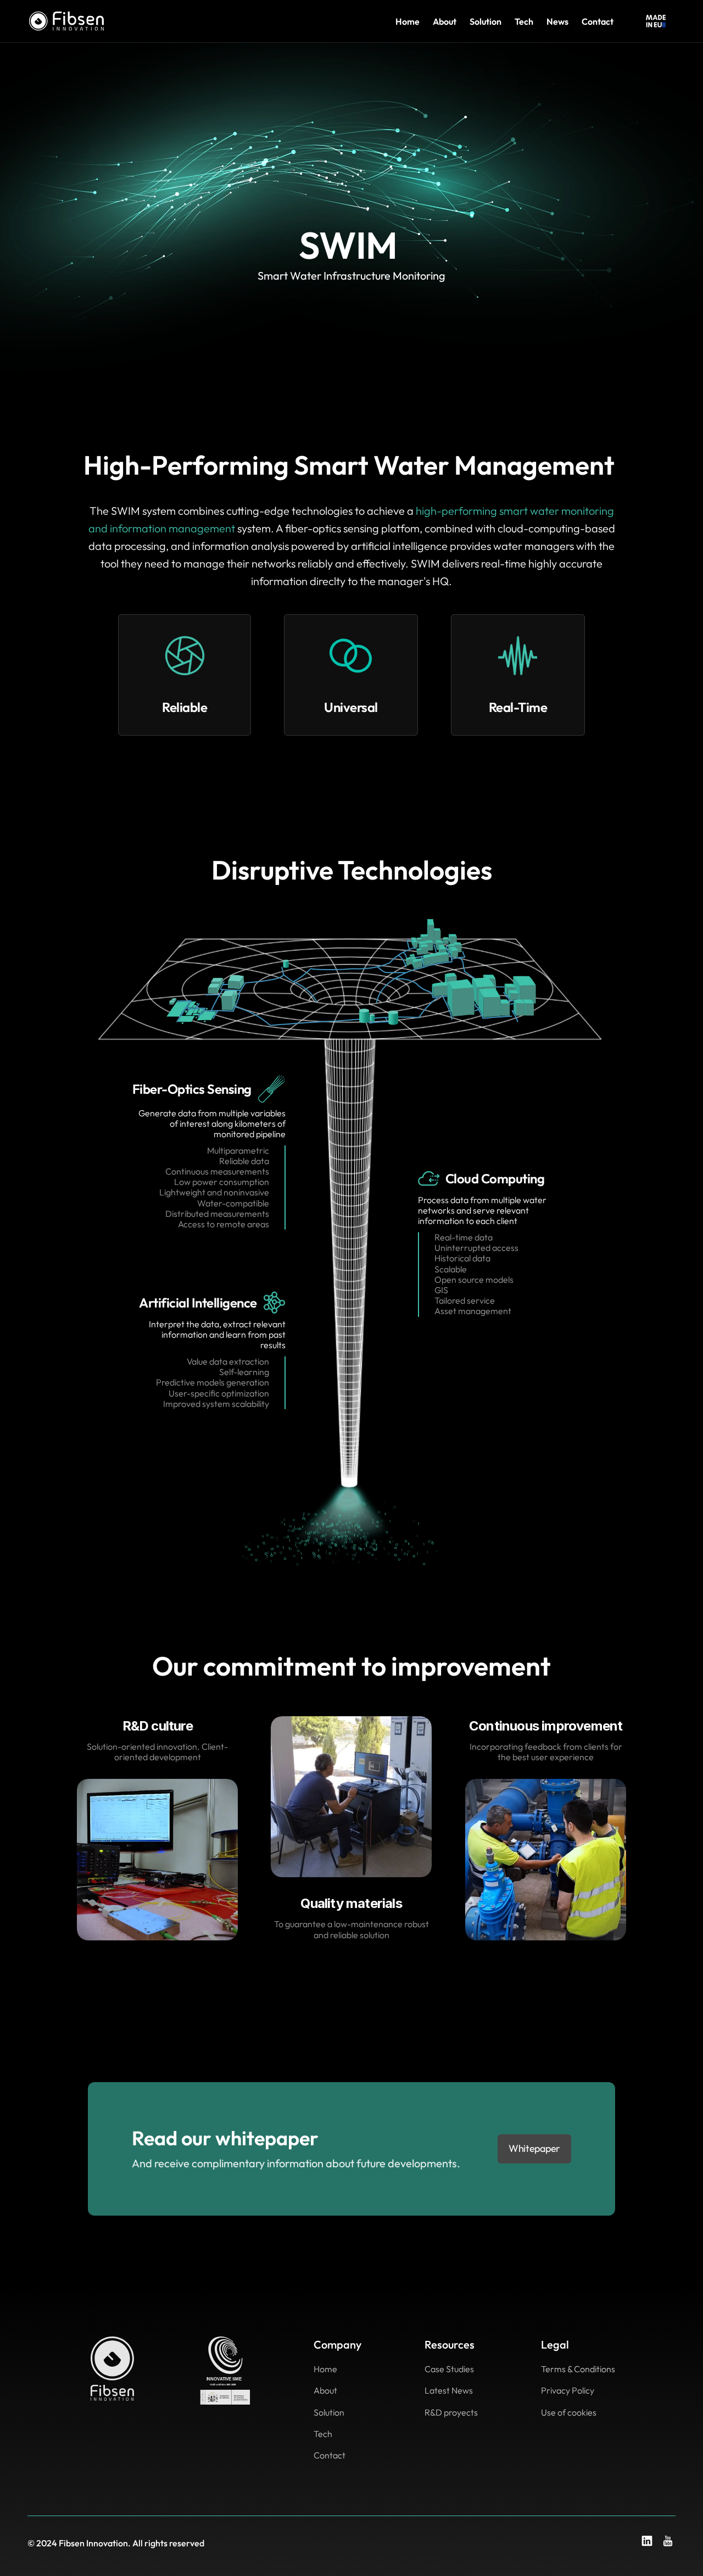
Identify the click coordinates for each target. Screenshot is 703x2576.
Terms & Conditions (578, 2369)
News (557, 21)
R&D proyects (451, 2412)
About (445, 21)
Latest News (449, 2390)
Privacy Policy (568, 2390)
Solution (486, 21)
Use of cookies (569, 2412)
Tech (524, 21)
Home (408, 21)
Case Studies (449, 2369)
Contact (598, 21)
